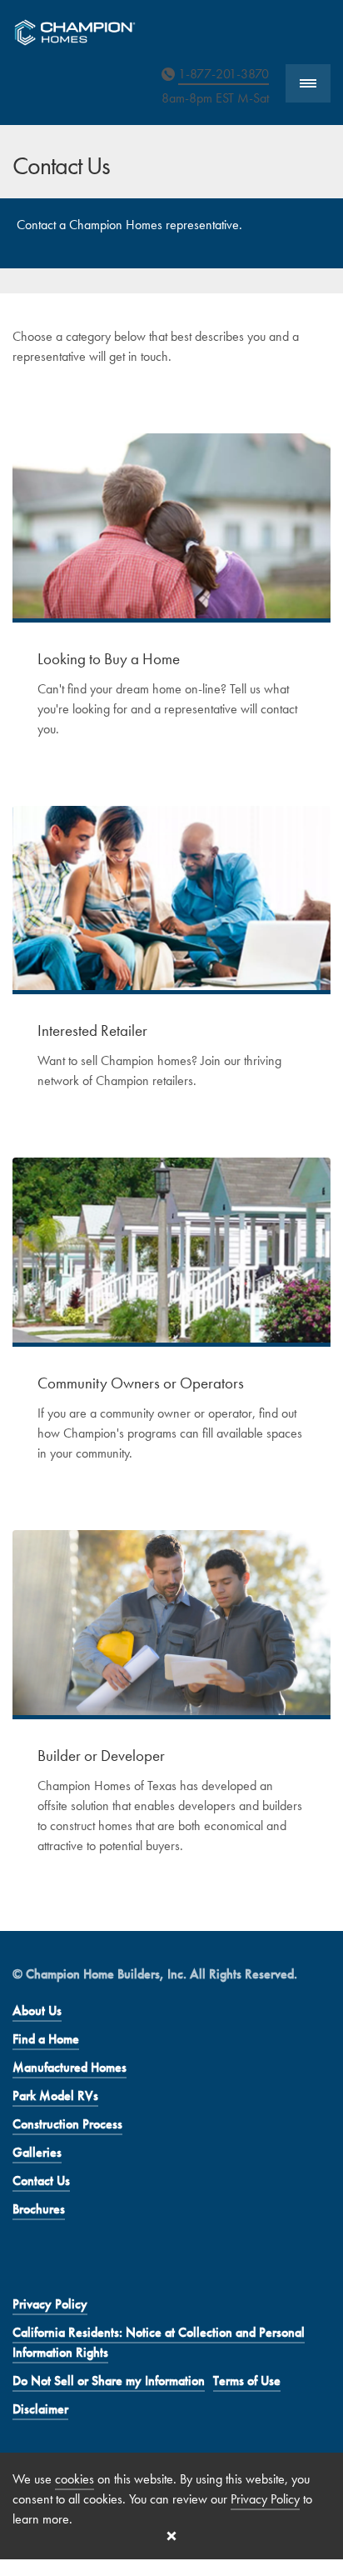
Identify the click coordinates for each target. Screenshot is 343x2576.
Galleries (37, 2152)
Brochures (39, 2209)
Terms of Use (247, 2381)
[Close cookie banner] (171, 2536)
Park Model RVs (55, 2096)
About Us (37, 2011)
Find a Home (46, 2039)
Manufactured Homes (70, 2067)
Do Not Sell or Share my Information (109, 2381)
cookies (75, 2479)
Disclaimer (40, 2409)
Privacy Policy (50, 2304)
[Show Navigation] (308, 84)
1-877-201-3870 (224, 74)
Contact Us (41, 2181)
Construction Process (67, 2124)
